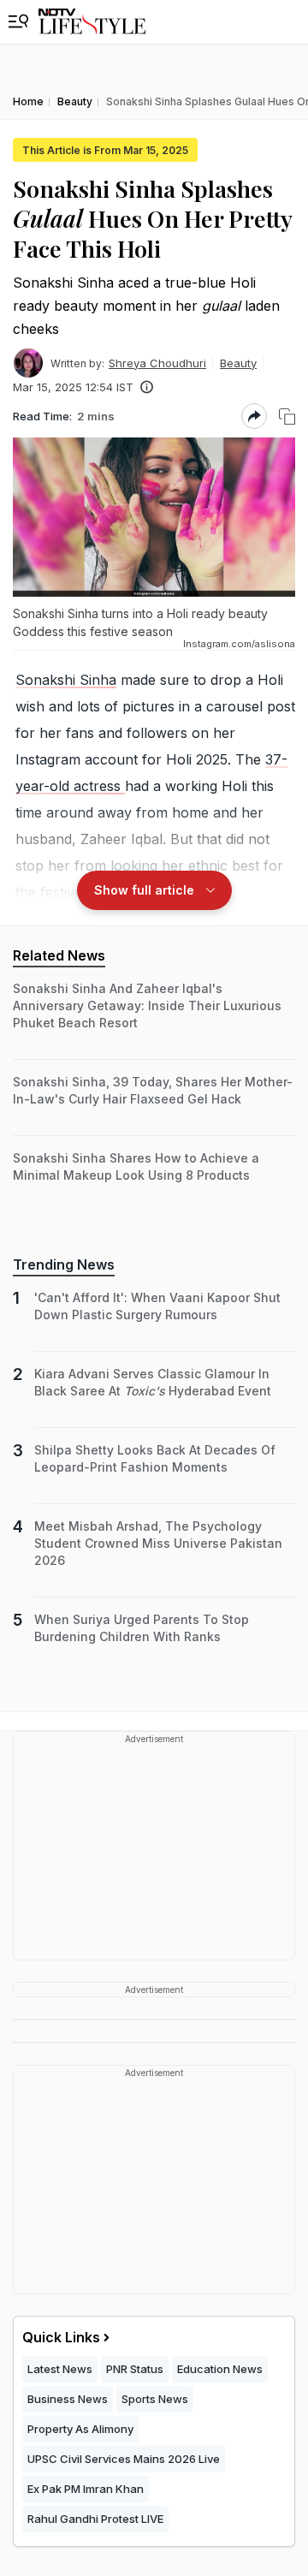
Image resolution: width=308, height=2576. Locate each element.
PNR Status (135, 2369)
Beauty (238, 363)
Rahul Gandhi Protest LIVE (95, 2519)
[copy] (287, 416)
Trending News (64, 1264)
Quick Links (61, 2337)
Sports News (155, 2399)
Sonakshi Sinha (66, 680)
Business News (68, 2399)
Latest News (60, 2369)
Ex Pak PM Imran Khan (86, 2489)
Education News (220, 2369)
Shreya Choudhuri (157, 363)
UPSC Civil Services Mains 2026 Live (124, 2459)
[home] (92, 22)
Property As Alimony (80, 2429)
